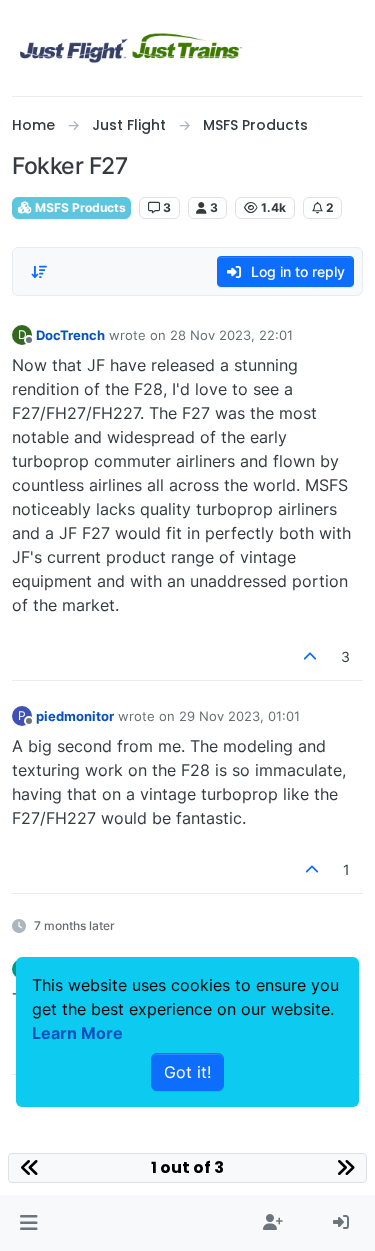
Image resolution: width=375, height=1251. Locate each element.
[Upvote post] (311, 656)
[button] (28, 1223)
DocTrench (70, 335)
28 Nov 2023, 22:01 (231, 335)
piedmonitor (75, 716)
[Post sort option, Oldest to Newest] (39, 272)
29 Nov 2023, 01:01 (239, 716)
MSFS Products (79, 207)
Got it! (187, 1072)
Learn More (77, 1033)
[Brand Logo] (131, 48)
